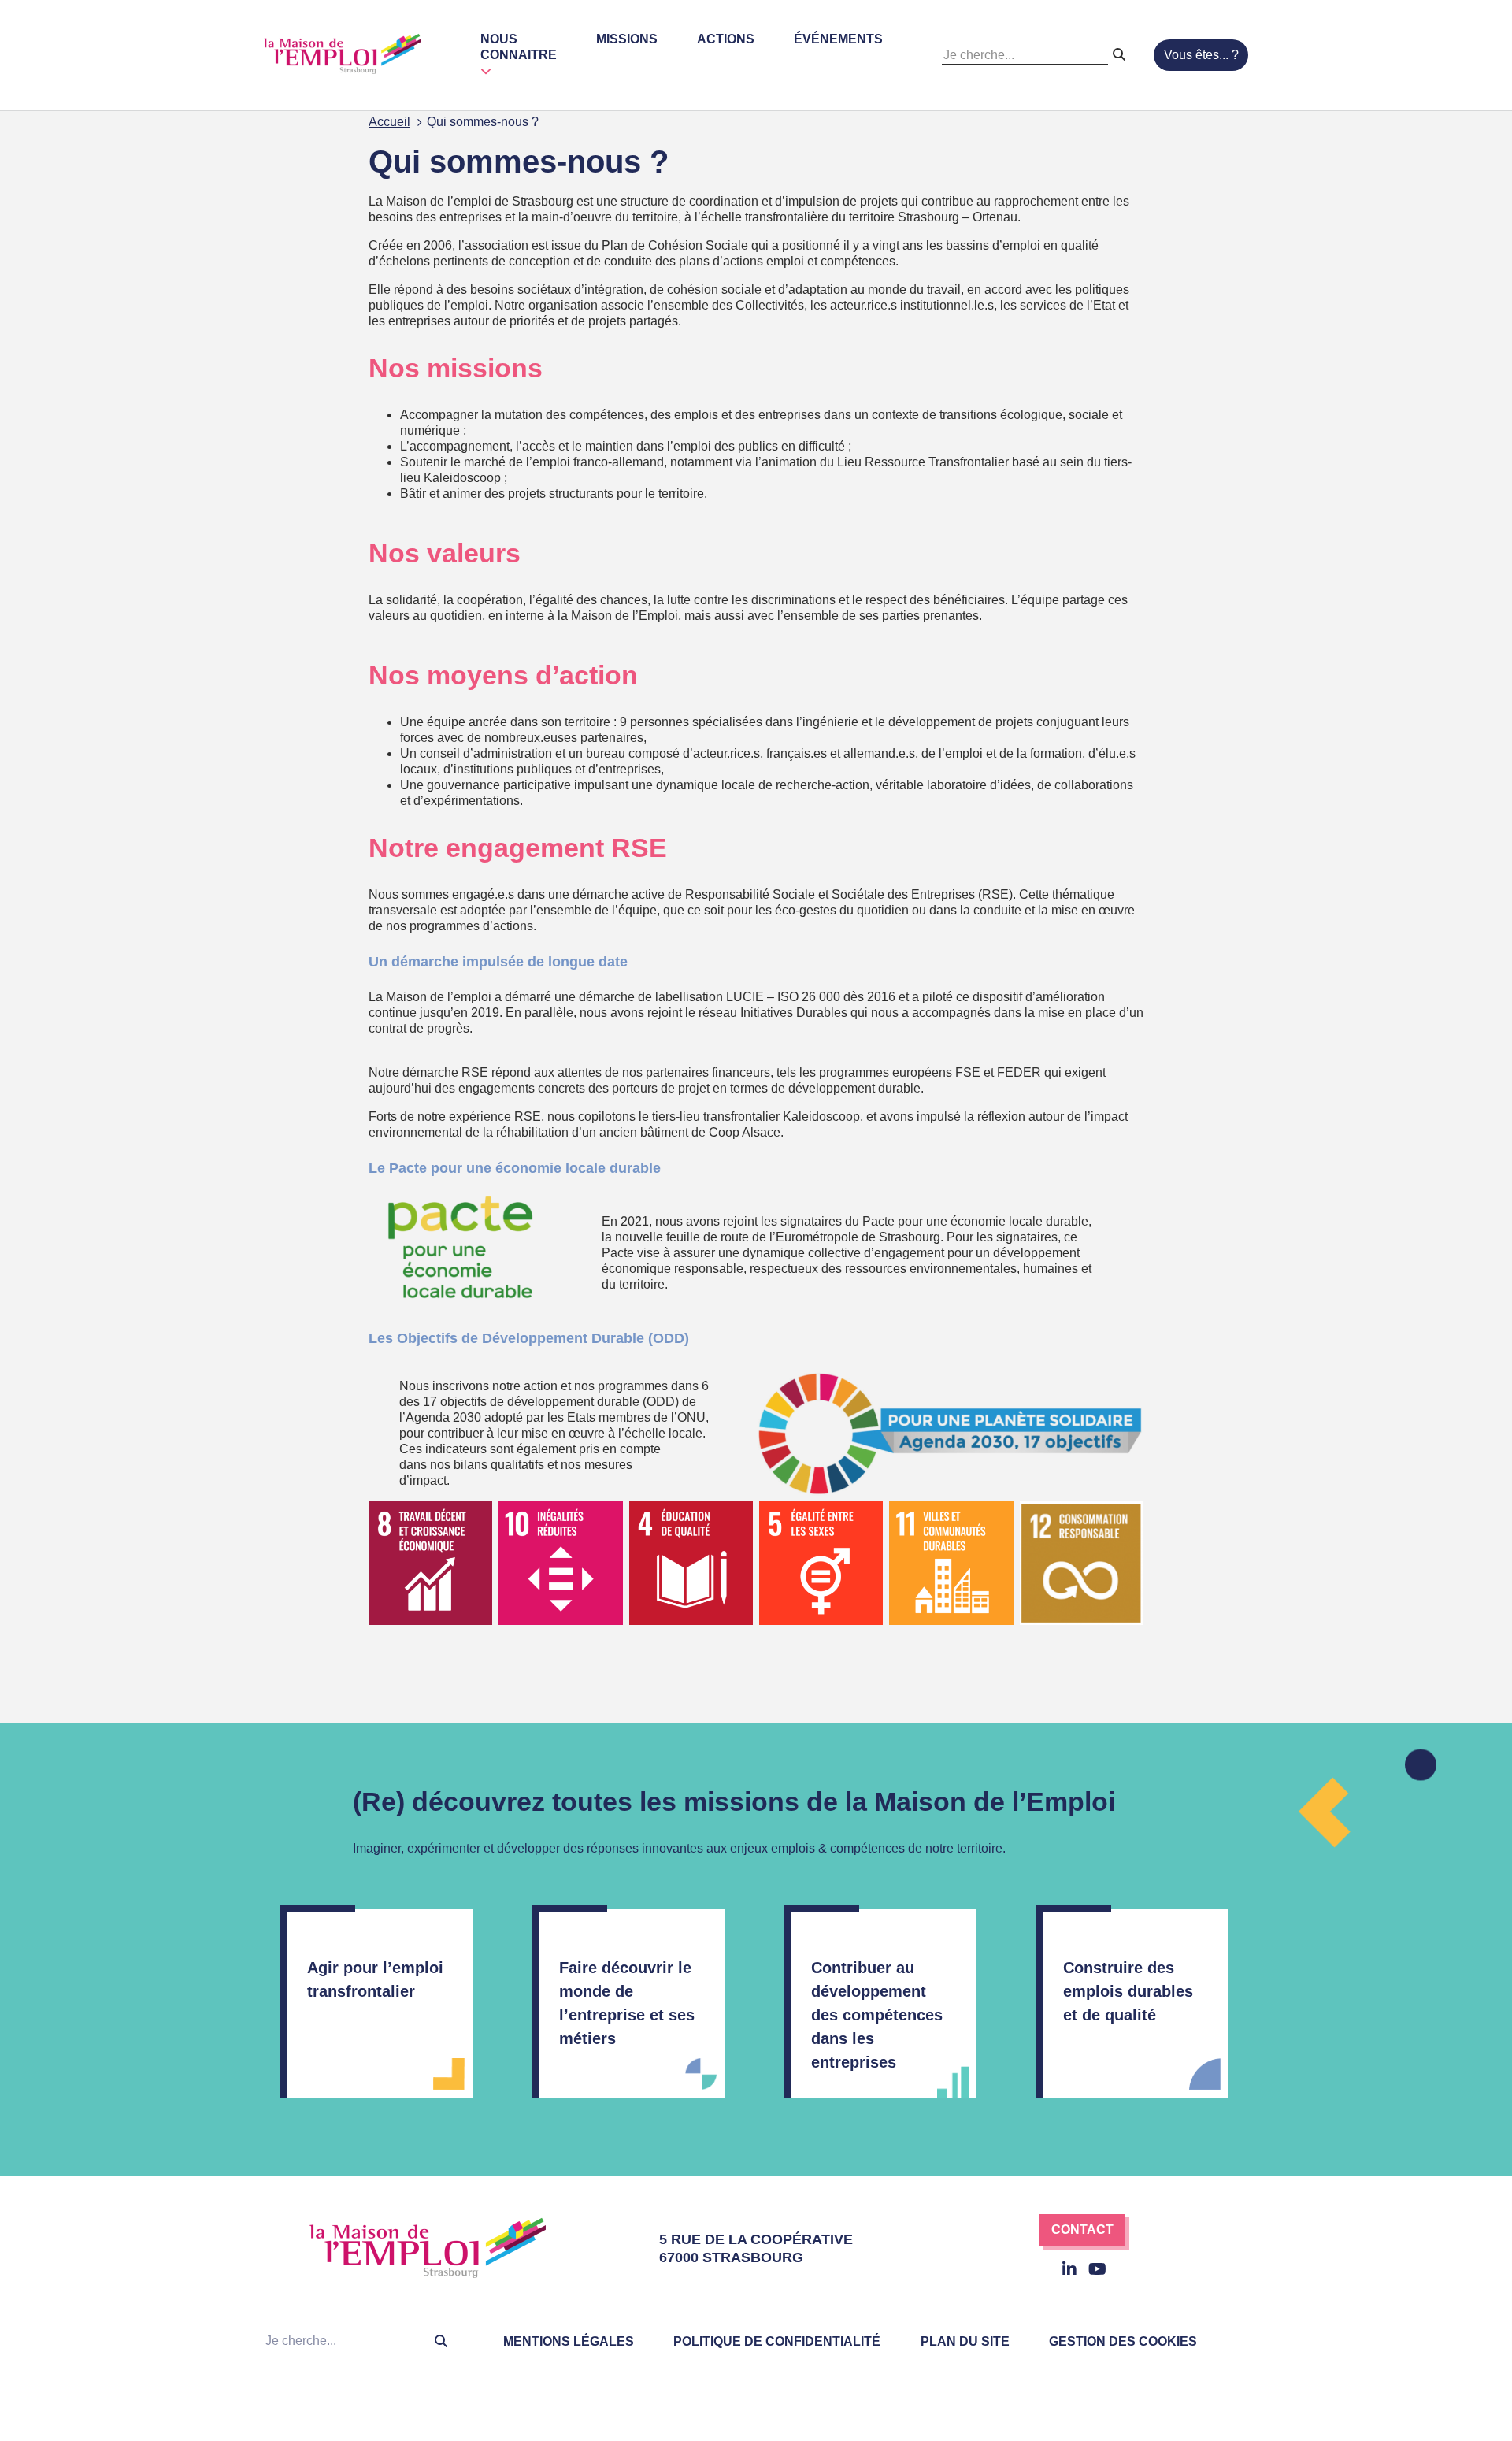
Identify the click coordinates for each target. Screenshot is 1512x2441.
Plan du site (965, 2341)
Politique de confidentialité (777, 2341)
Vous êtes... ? (1201, 55)
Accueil (389, 122)
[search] (1119, 55)
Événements (838, 39)
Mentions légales (569, 2341)
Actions (726, 39)
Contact (1082, 2230)
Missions (627, 39)
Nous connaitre (519, 47)
